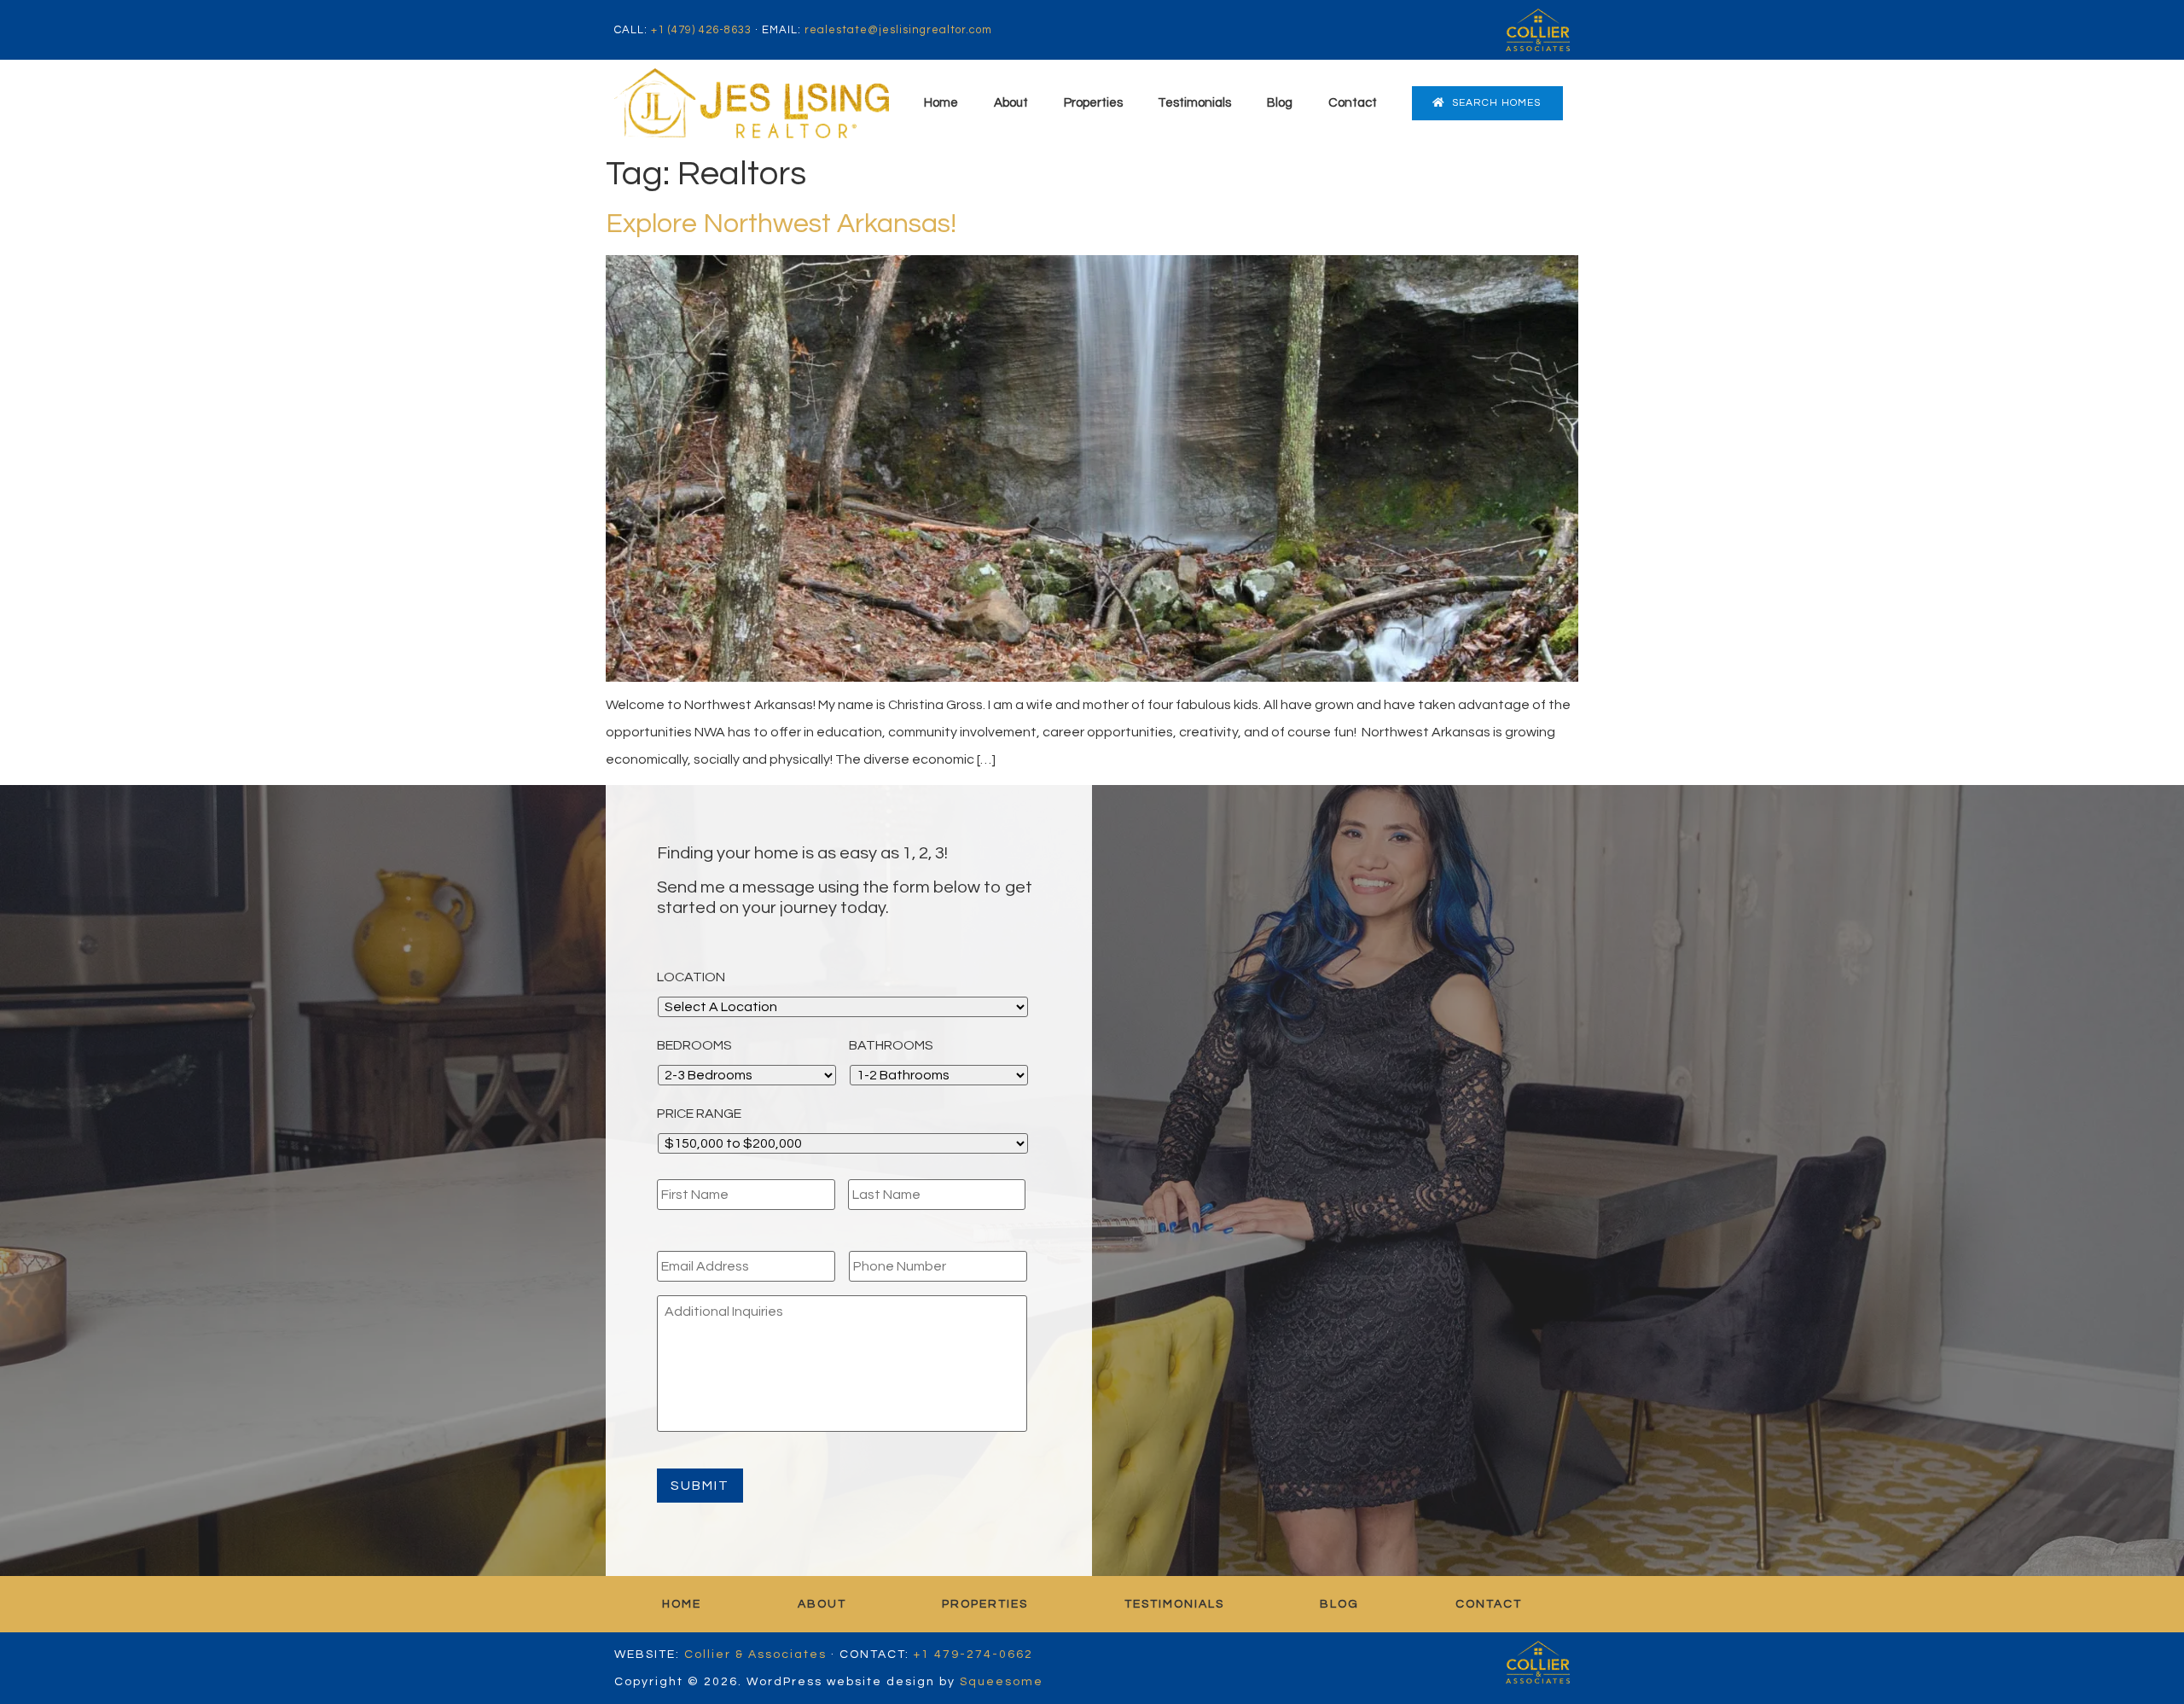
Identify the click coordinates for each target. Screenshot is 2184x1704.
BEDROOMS (694, 1045)
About (1011, 103)
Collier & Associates (755, 1655)
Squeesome (1002, 1682)
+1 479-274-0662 (973, 1655)
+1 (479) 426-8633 (701, 30)
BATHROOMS (891, 1045)
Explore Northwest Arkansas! (781, 224)
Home (941, 103)
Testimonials (1194, 103)
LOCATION (691, 977)
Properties (1093, 103)
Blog (1280, 103)
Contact (1353, 103)
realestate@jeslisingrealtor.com (898, 30)
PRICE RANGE (699, 1114)
